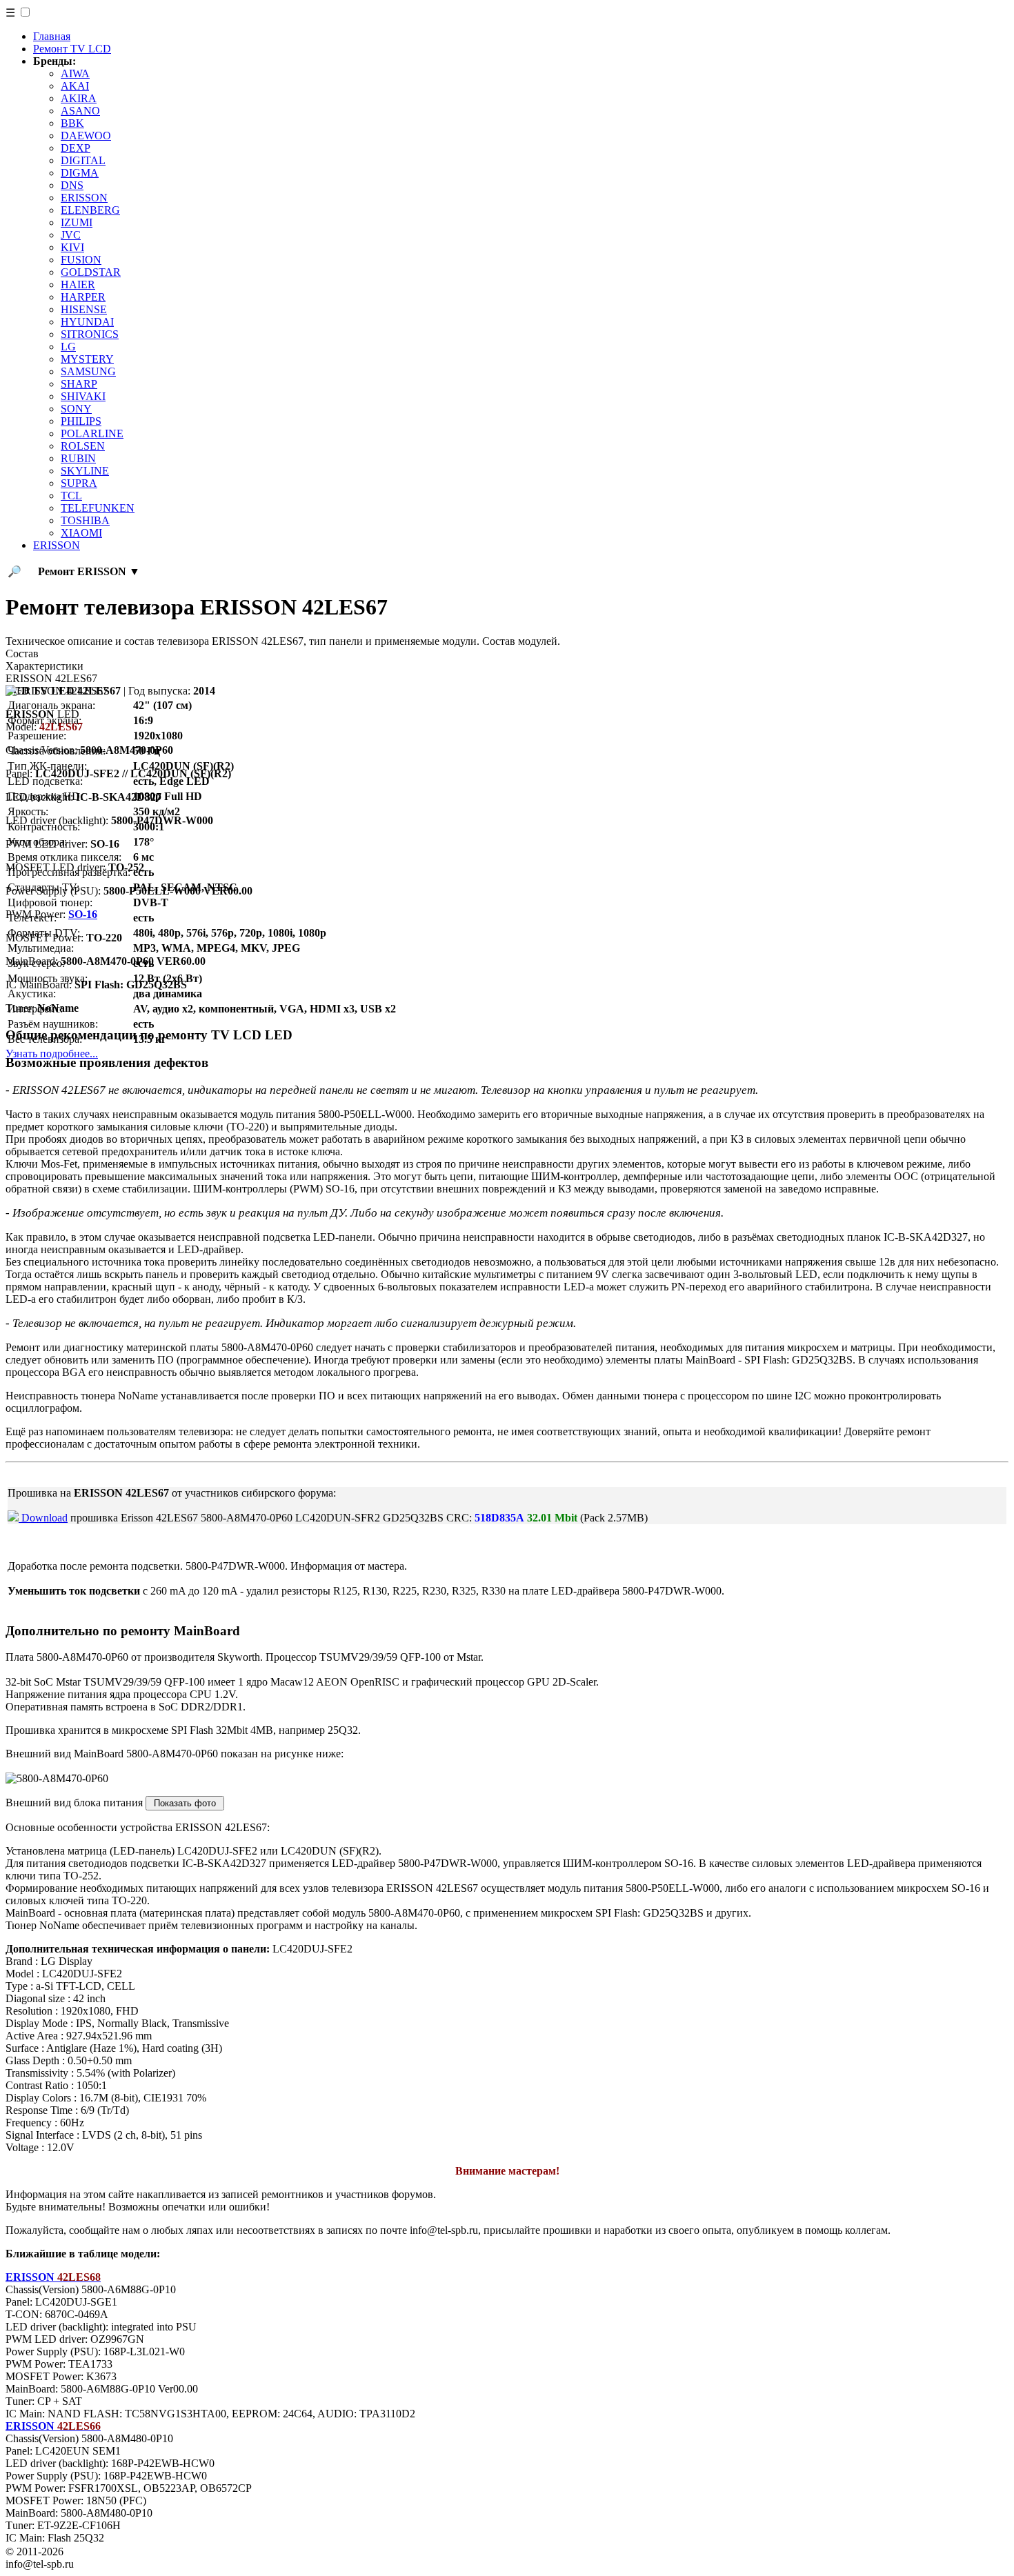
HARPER (83, 297)
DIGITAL (83, 160)
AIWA (75, 73)
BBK (72, 123)
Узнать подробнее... (52, 1054)
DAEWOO (86, 136)
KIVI (72, 247)
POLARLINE (92, 433)
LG (68, 347)
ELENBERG (90, 210)
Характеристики (44, 666)
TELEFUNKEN (98, 508)
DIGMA (80, 173)
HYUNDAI (87, 322)
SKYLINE (85, 471)
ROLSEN (83, 446)
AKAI (75, 86)
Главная (52, 36)
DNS (72, 185)
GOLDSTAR (91, 272)
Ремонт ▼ (89, 571)
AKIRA (79, 98)
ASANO (80, 111)
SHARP (79, 384)
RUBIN (78, 458)
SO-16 (83, 914)
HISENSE (84, 309)
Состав (22, 653)
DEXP (76, 148)
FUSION (81, 260)
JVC (71, 235)
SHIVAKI (83, 396)
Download (43, 1518)
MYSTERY (87, 359)
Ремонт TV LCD (72, 49)
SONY (76, 409)
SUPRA (79, 483)
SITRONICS (90, 334)
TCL (71, 496)
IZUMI (77, 222)
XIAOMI (81, 533)
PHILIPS (81, 421)
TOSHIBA (85, 520)
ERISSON (84, 198)
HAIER (78, 284)
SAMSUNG (88, 371)
